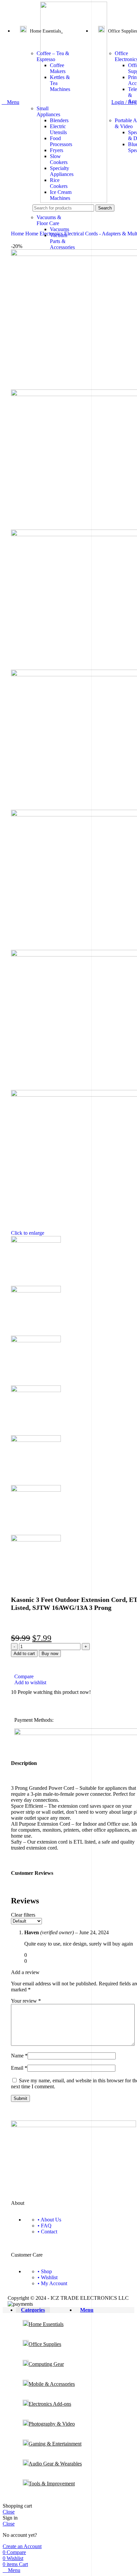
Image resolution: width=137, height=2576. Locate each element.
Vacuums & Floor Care (49, 220)
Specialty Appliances (62, 171)
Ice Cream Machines (61, 195)
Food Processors (61, 141)
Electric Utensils (58, 129)
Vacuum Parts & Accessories (62, 241)
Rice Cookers (59, 183)
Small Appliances (48, 111)
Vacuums (60, 229)
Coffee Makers (58, 68)
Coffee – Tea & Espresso (53, 56)
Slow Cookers (59, 159)
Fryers (57, 150)
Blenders (59, 120)
